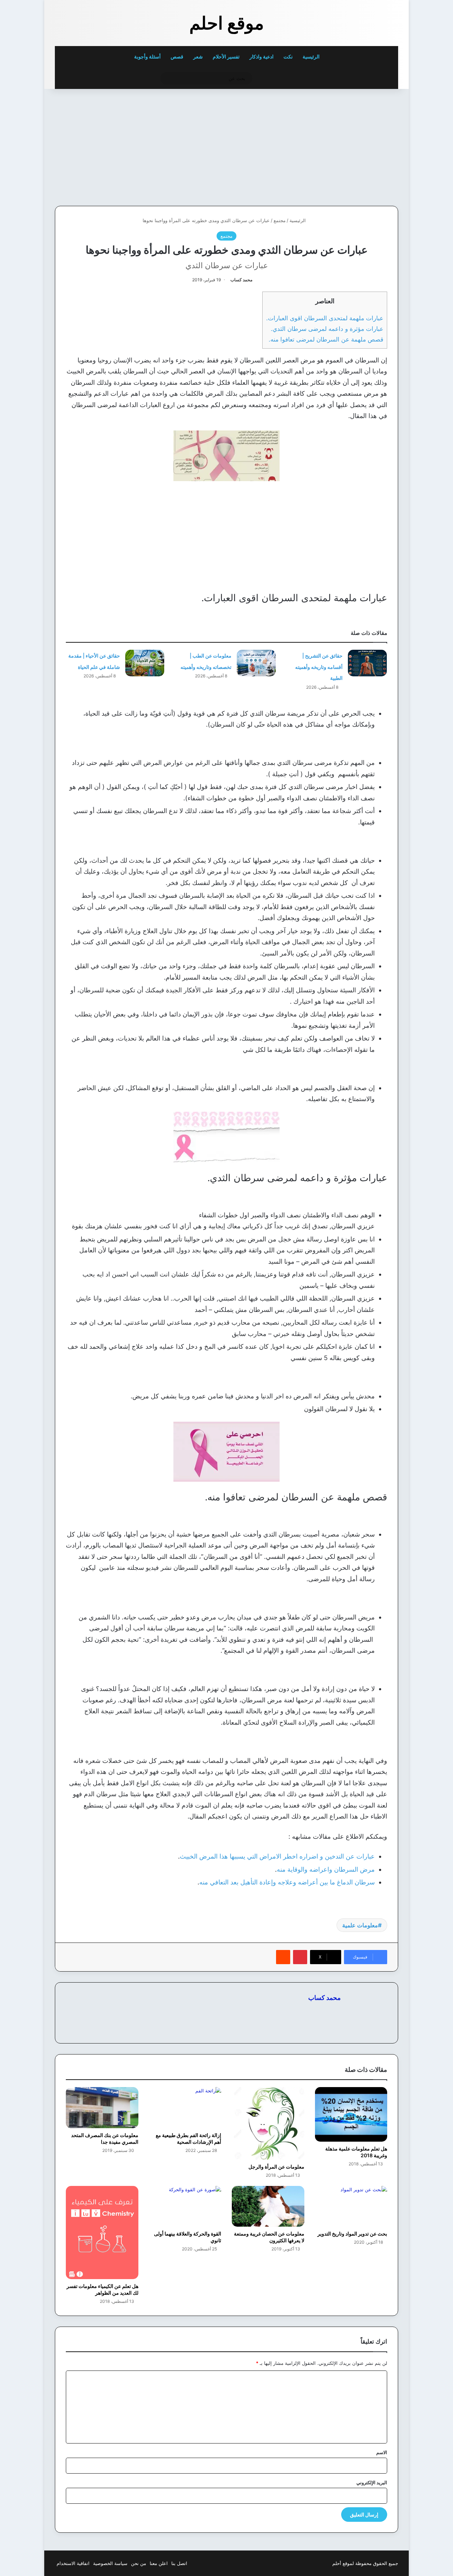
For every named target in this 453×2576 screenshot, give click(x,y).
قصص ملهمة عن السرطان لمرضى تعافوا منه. (326, 339)
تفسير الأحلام (226, 57)
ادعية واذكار (262, 57)
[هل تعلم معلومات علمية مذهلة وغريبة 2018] (351, 2114)
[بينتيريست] (300, 1957)
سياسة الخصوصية (110, 2563)
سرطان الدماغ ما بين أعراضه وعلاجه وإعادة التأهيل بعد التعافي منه (287, 1882)
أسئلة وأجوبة (147, 57)
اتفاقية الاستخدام (73, 2563)
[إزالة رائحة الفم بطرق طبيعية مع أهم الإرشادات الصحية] (185, 2107)
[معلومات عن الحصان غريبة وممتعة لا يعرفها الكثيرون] (268, 2206)
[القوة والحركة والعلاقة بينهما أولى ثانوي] (185, 2206)
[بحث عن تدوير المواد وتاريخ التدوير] (351, 2206)
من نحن (139, 2563)
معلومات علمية (360, 1925)
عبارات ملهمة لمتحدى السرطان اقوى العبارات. (325, 318)
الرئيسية (312, 57)
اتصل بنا (179, 2563)
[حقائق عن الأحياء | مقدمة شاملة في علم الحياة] (145, 663)
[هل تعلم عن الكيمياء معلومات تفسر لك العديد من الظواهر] (102, 2233)
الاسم (382, 2452)
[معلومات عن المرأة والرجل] (268, 2123)
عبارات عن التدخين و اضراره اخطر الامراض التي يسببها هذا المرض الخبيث (277, 1856)
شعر (198, 57)
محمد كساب (241, 280)
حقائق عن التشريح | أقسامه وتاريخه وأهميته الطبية (319, 667)
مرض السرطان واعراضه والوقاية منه (326, 1869)
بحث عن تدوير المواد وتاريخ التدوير (352, 2234)
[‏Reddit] (283, 1957)
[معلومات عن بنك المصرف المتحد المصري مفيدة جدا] (102, 2107)
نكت (288, 57)
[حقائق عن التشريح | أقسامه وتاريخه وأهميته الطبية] (367, 663)
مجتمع (280, 220)
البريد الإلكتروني (372, 2482)
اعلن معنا (159, 2563)
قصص (177, 57)
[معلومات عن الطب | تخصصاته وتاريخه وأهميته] (256, 663)
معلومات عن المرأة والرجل (276, 2167)
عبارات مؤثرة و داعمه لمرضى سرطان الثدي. (327, 329)
